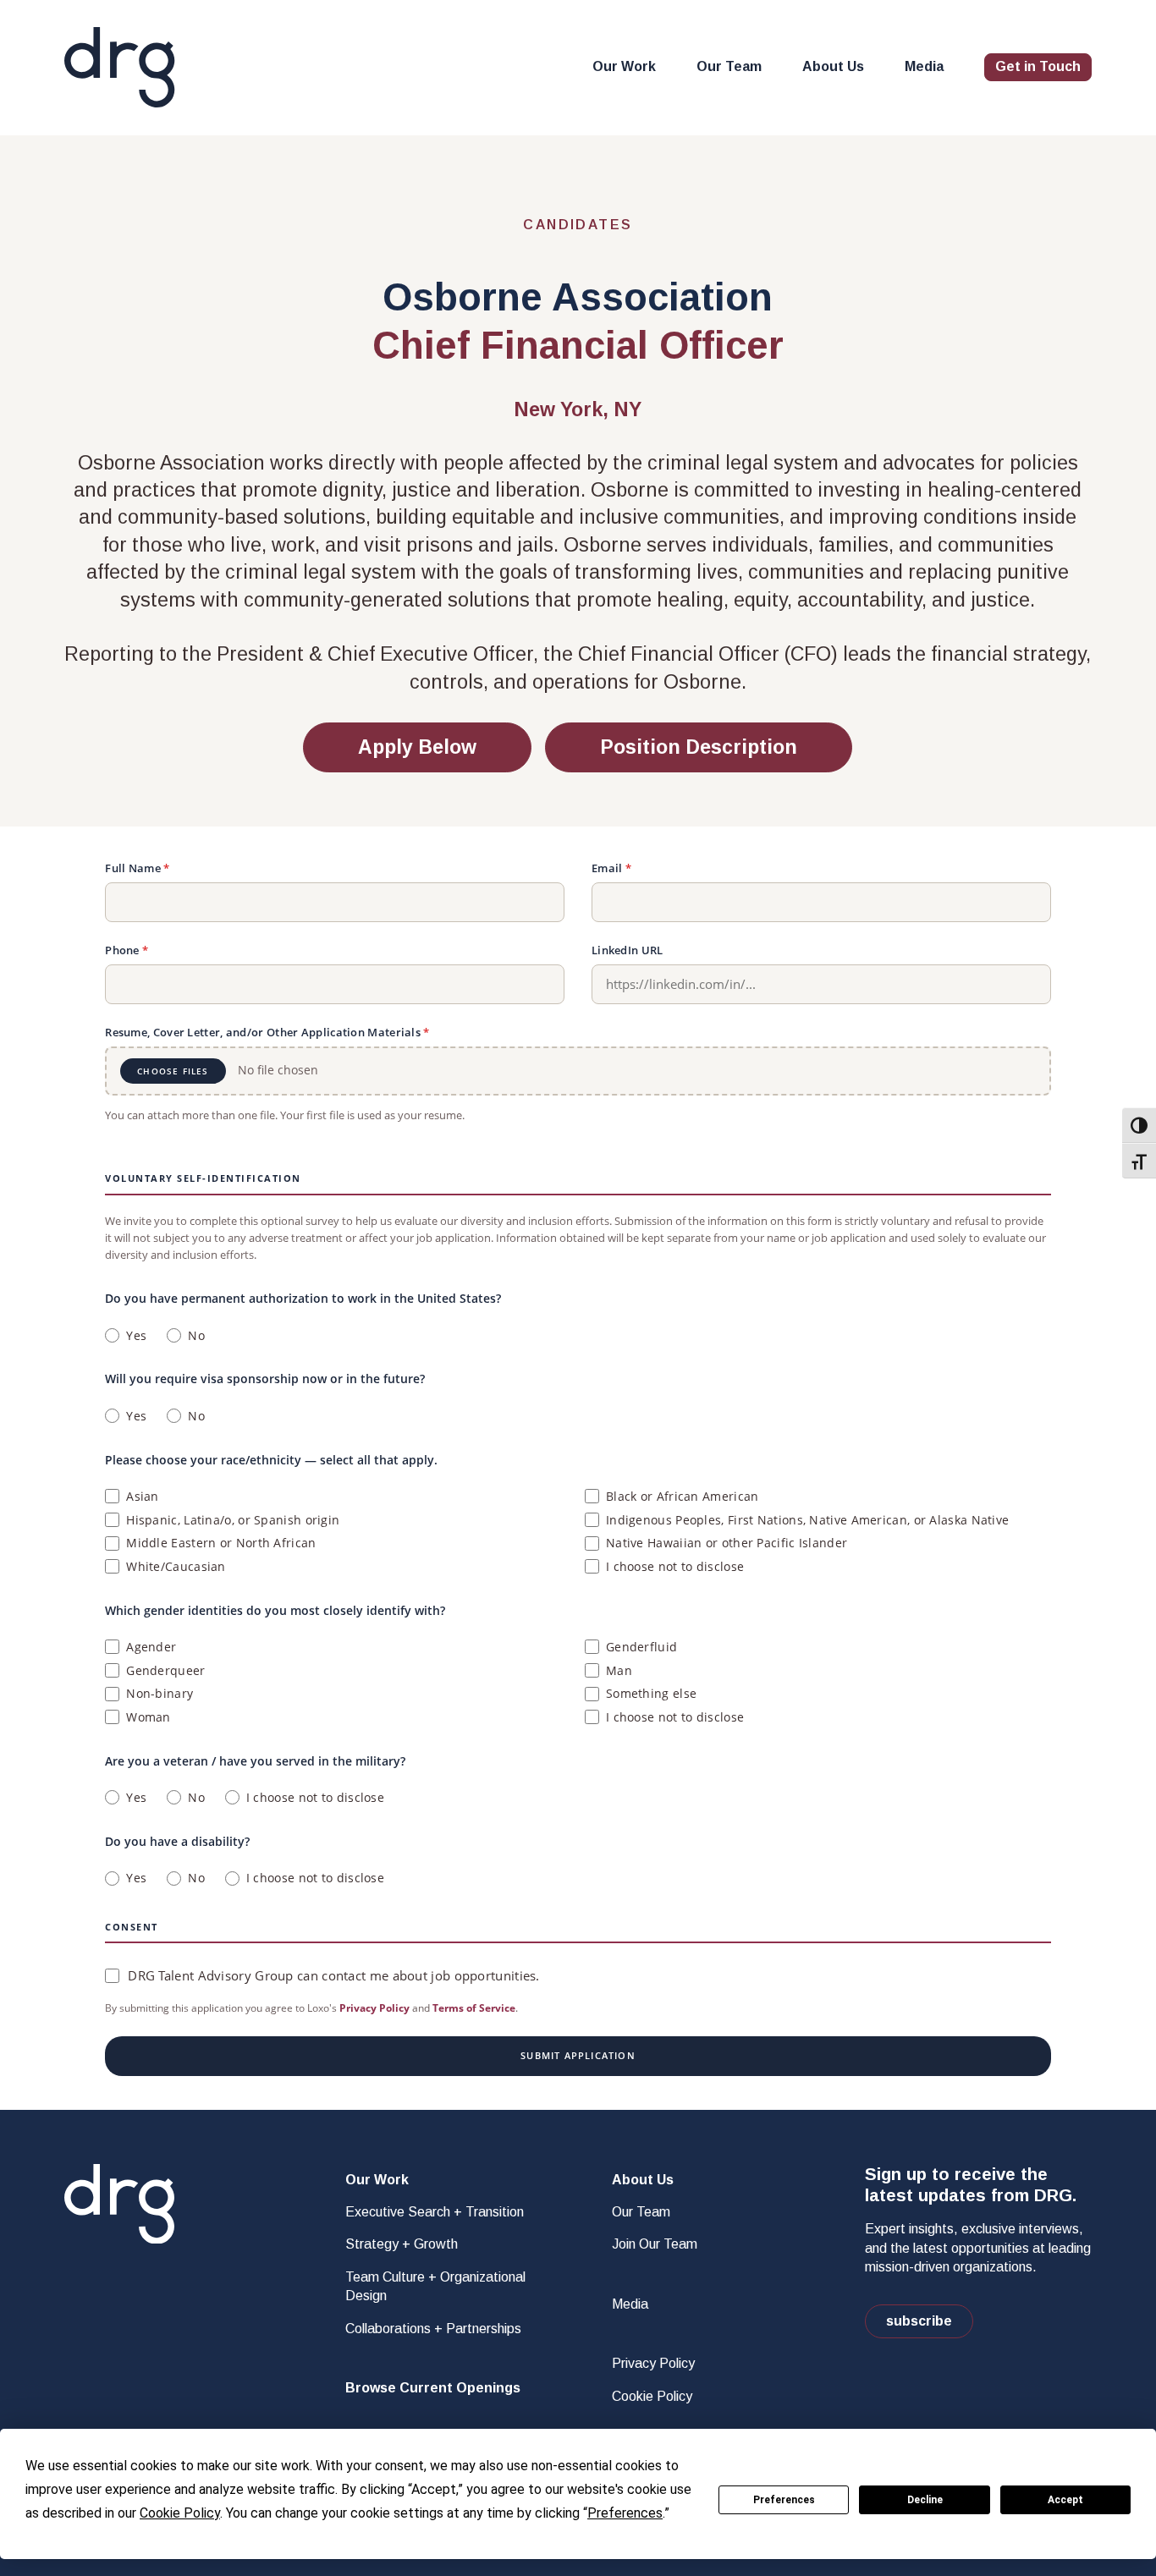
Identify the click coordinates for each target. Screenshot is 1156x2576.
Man (619, 1670)
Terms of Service (474, 2008)
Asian (143, 1496)
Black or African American (683, 1496)
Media (924, 66)
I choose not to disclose (675, 1566)
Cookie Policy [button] (180, 2513)
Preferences (784, 2500)
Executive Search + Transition (435, 2212)
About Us (833, 66)
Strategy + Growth (402, 2244)
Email (611, 868)
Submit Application (578, 2055)
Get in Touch (1038, 66)
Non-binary (160, 1693)
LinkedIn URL (628, 950)
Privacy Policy (374, 2008)
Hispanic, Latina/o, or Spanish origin (233, 1520)
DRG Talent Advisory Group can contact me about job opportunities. (334, 1975)
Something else (651, 1693)
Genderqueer (165, 1670)
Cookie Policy (652, 2396)
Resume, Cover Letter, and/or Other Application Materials (267, 1032)
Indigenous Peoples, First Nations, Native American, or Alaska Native (807, 1520)
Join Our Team (655, 2244)
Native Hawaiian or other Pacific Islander (727, 1543)
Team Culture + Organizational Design (435, 2286)
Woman (149, 1717)
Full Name (137, 868)
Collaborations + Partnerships (433, 2329)
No (196, 1335)
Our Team (729, 66)
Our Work (624, 66)
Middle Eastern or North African (221, 1543)
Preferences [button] (625, 2513)
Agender (151, 1647)
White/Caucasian (176, 1566)
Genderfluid (641, 1647)
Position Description (699, 747)
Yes (136, 1335)
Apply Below (417, 747)
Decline (925, 2500)
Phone (127, 950)
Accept (1065, 2500)
